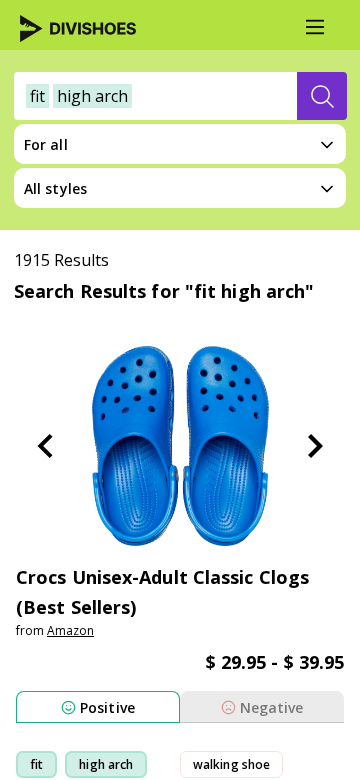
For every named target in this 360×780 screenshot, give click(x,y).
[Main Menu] (315, 27)
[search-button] (322, 96)
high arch (106, 764)
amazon (70, 630)
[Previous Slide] (45, 446)
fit (36, 764)
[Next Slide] (315, 446)
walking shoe (231, 764)
